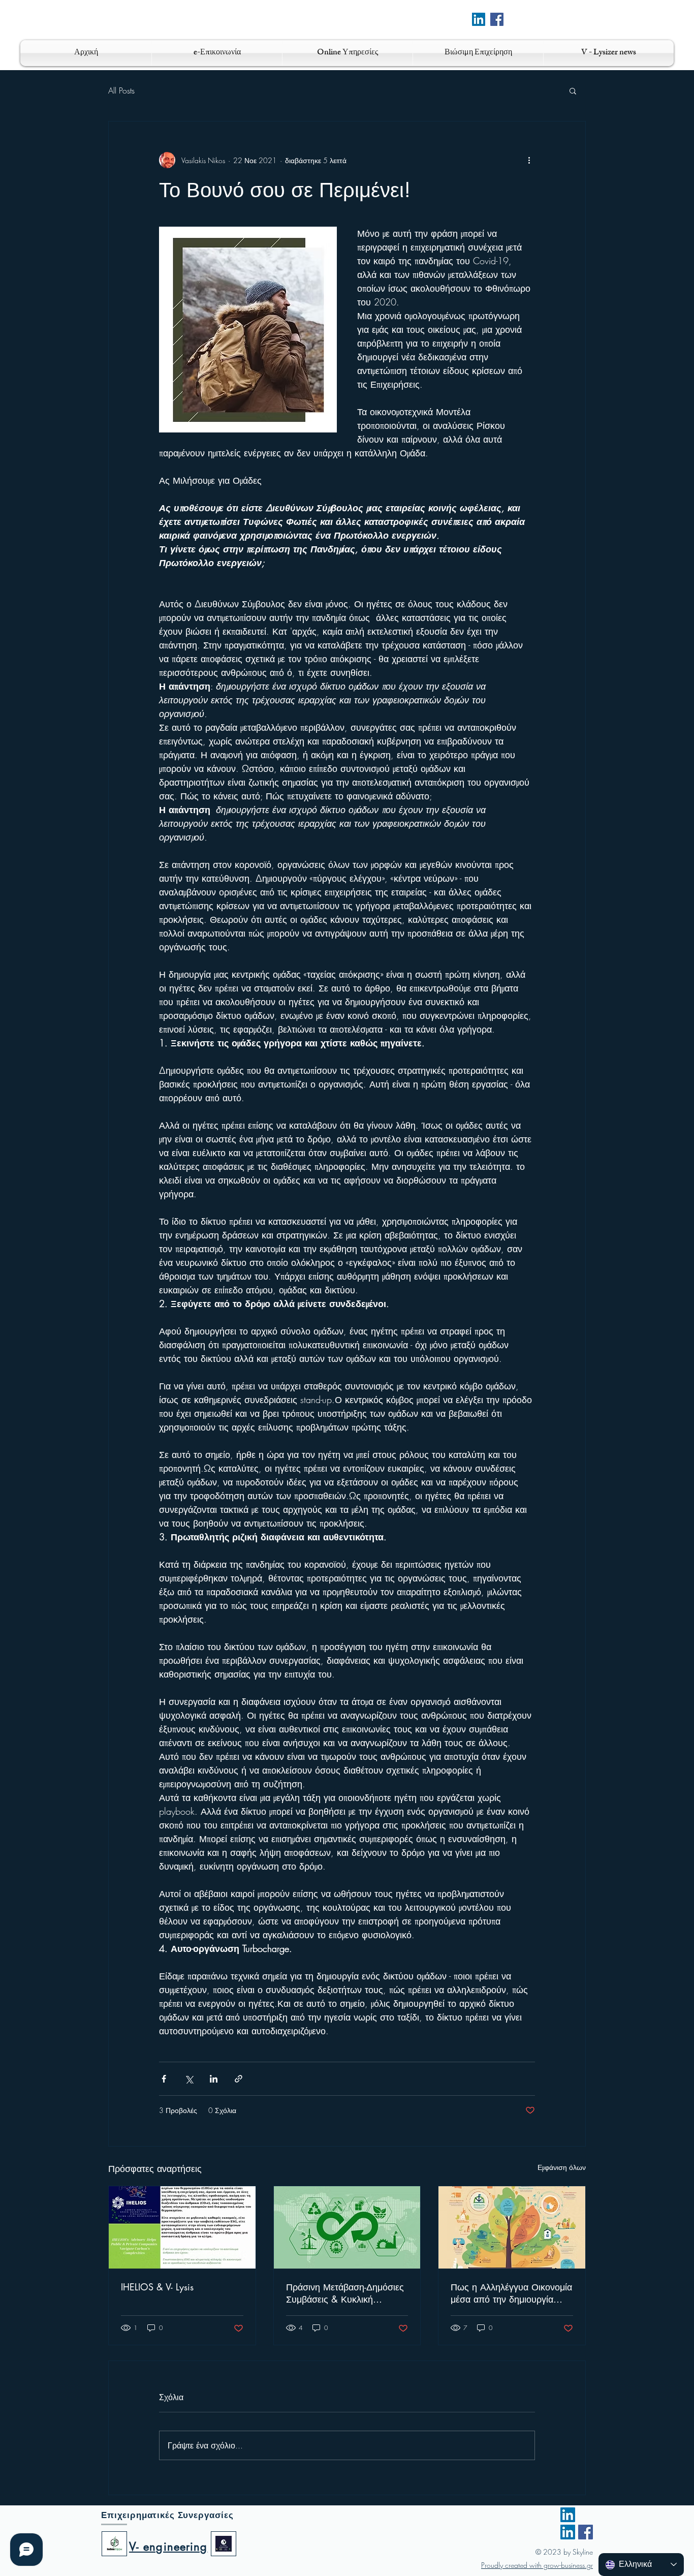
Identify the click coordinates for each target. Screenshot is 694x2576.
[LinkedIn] (568, 2515)
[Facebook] (497, 19)
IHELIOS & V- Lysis (157, 2287)
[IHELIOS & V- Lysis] (182, 2227)
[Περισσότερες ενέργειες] (529, 160)
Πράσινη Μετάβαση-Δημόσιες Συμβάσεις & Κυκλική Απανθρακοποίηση (345, 2293)
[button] (573, 90)
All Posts (121, 90)
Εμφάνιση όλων (562, 2167)
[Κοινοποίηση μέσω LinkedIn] (214, 2079)
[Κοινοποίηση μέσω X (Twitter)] (189, 2079)
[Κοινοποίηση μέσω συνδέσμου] (239, 2079)
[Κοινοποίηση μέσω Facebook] (164, 2079)
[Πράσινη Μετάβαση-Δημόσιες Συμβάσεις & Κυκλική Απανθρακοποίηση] (347, 2227)
